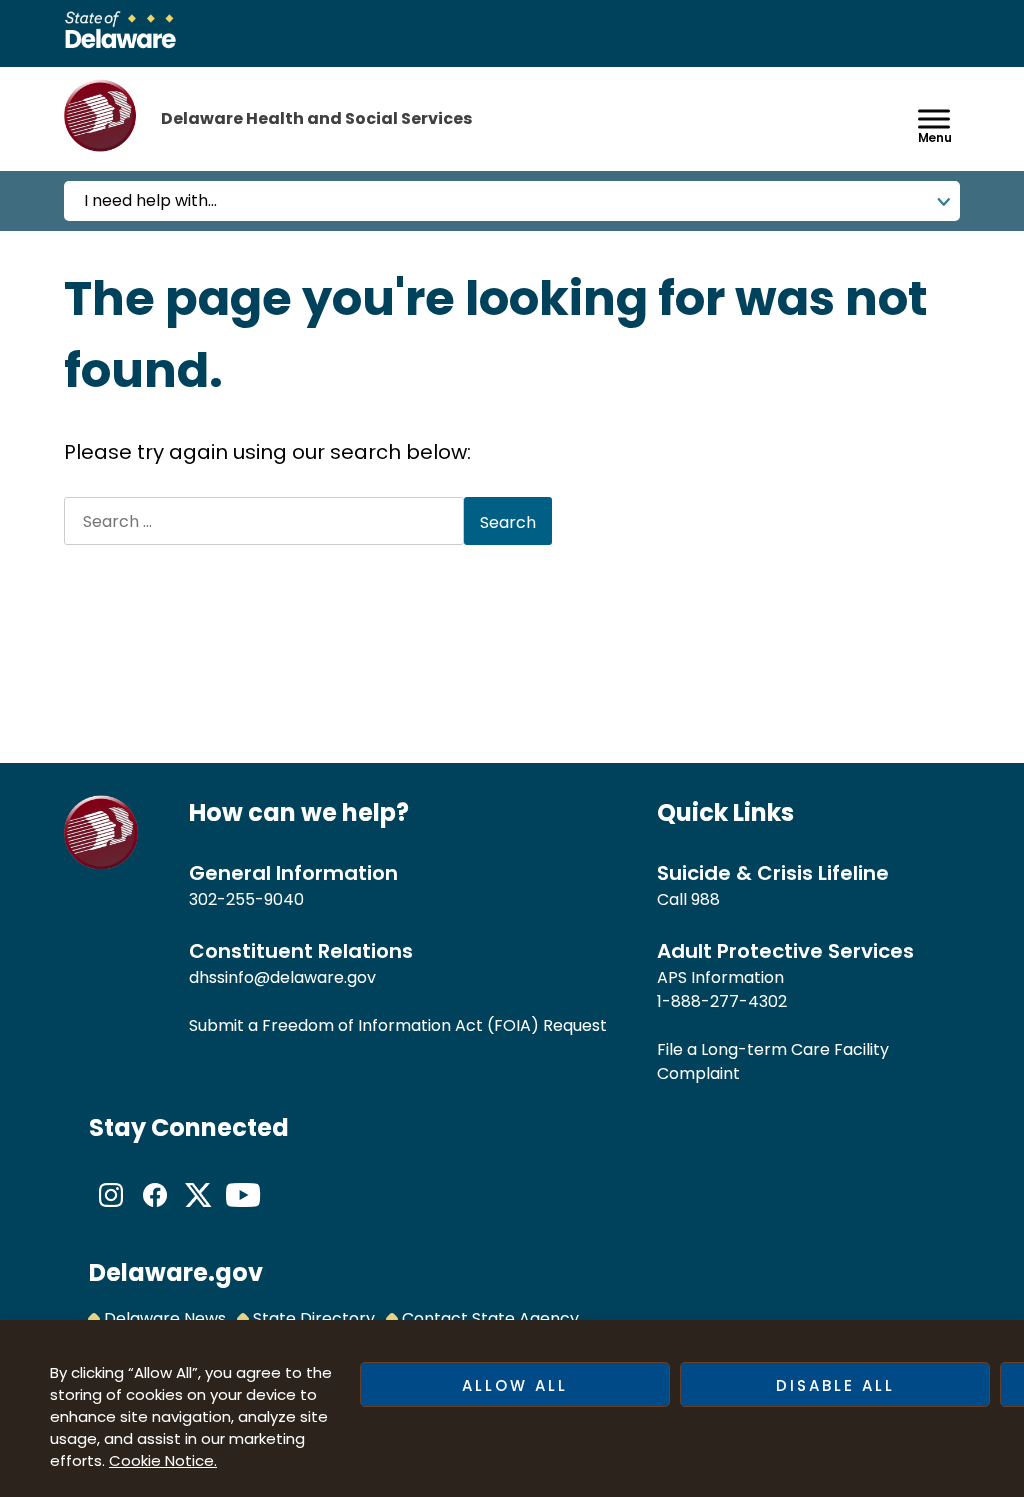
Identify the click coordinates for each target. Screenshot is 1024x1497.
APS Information (720, 977)
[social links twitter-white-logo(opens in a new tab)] (199, 1211)
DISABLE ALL (835, 1385)
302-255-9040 (246, 899)
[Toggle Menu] (934, 118)
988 (705, 899)
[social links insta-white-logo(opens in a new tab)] (111, 1211)
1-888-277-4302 (722, 1001)
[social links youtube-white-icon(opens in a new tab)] (243, 1211)
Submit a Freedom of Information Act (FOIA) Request (398, 1025)
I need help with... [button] (150, 200)
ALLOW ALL (515, 1385)
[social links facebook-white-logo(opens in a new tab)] (155, 1211)
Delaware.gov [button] (176, 1272)
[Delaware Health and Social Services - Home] (101, 864)
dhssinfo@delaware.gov (282, 977)
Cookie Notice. (163, 1460)
